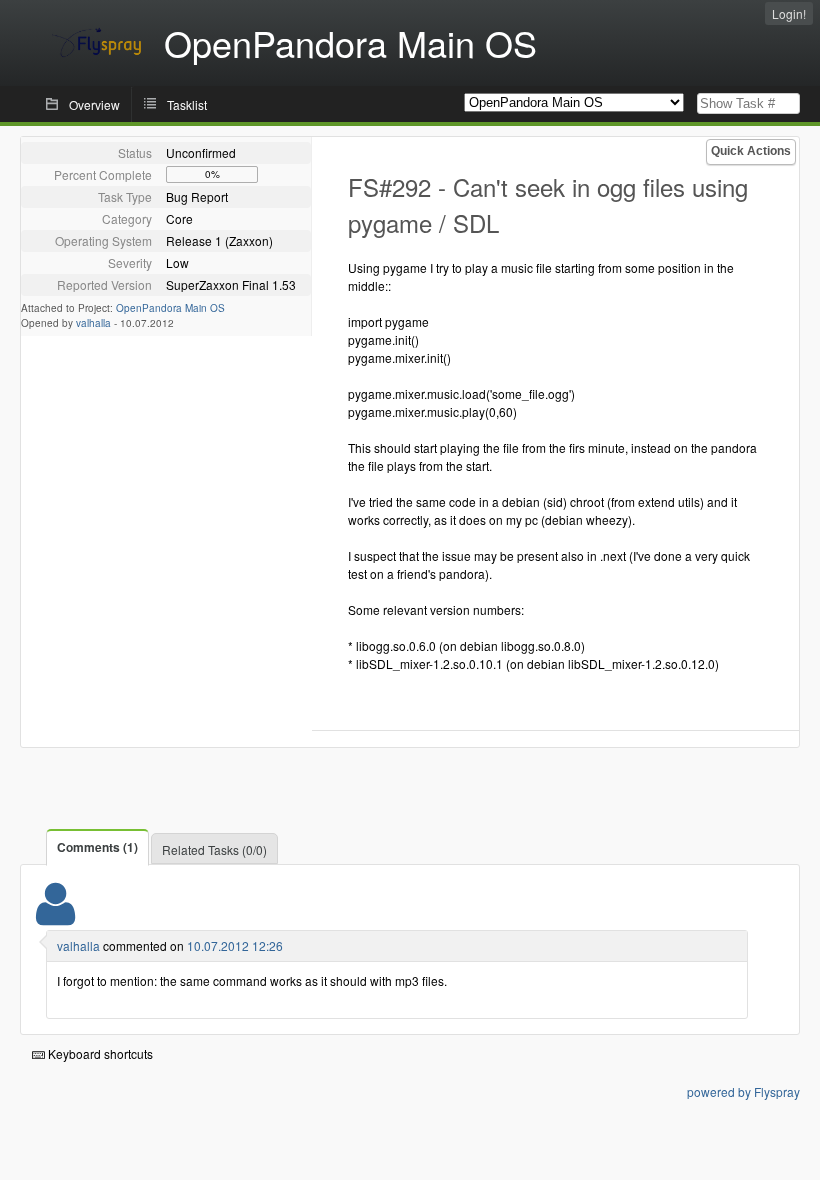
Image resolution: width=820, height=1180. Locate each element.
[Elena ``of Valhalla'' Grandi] (55, 916)
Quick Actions (751, 151)
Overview (94, 104)
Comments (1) (97, 847)
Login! (789, 13)
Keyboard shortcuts (99, 1053)
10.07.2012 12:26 (235, 945)
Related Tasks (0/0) (214, 849)
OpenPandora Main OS (170, 308)
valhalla (93, 323)
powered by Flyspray (743, 1091)
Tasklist (187, 104)
